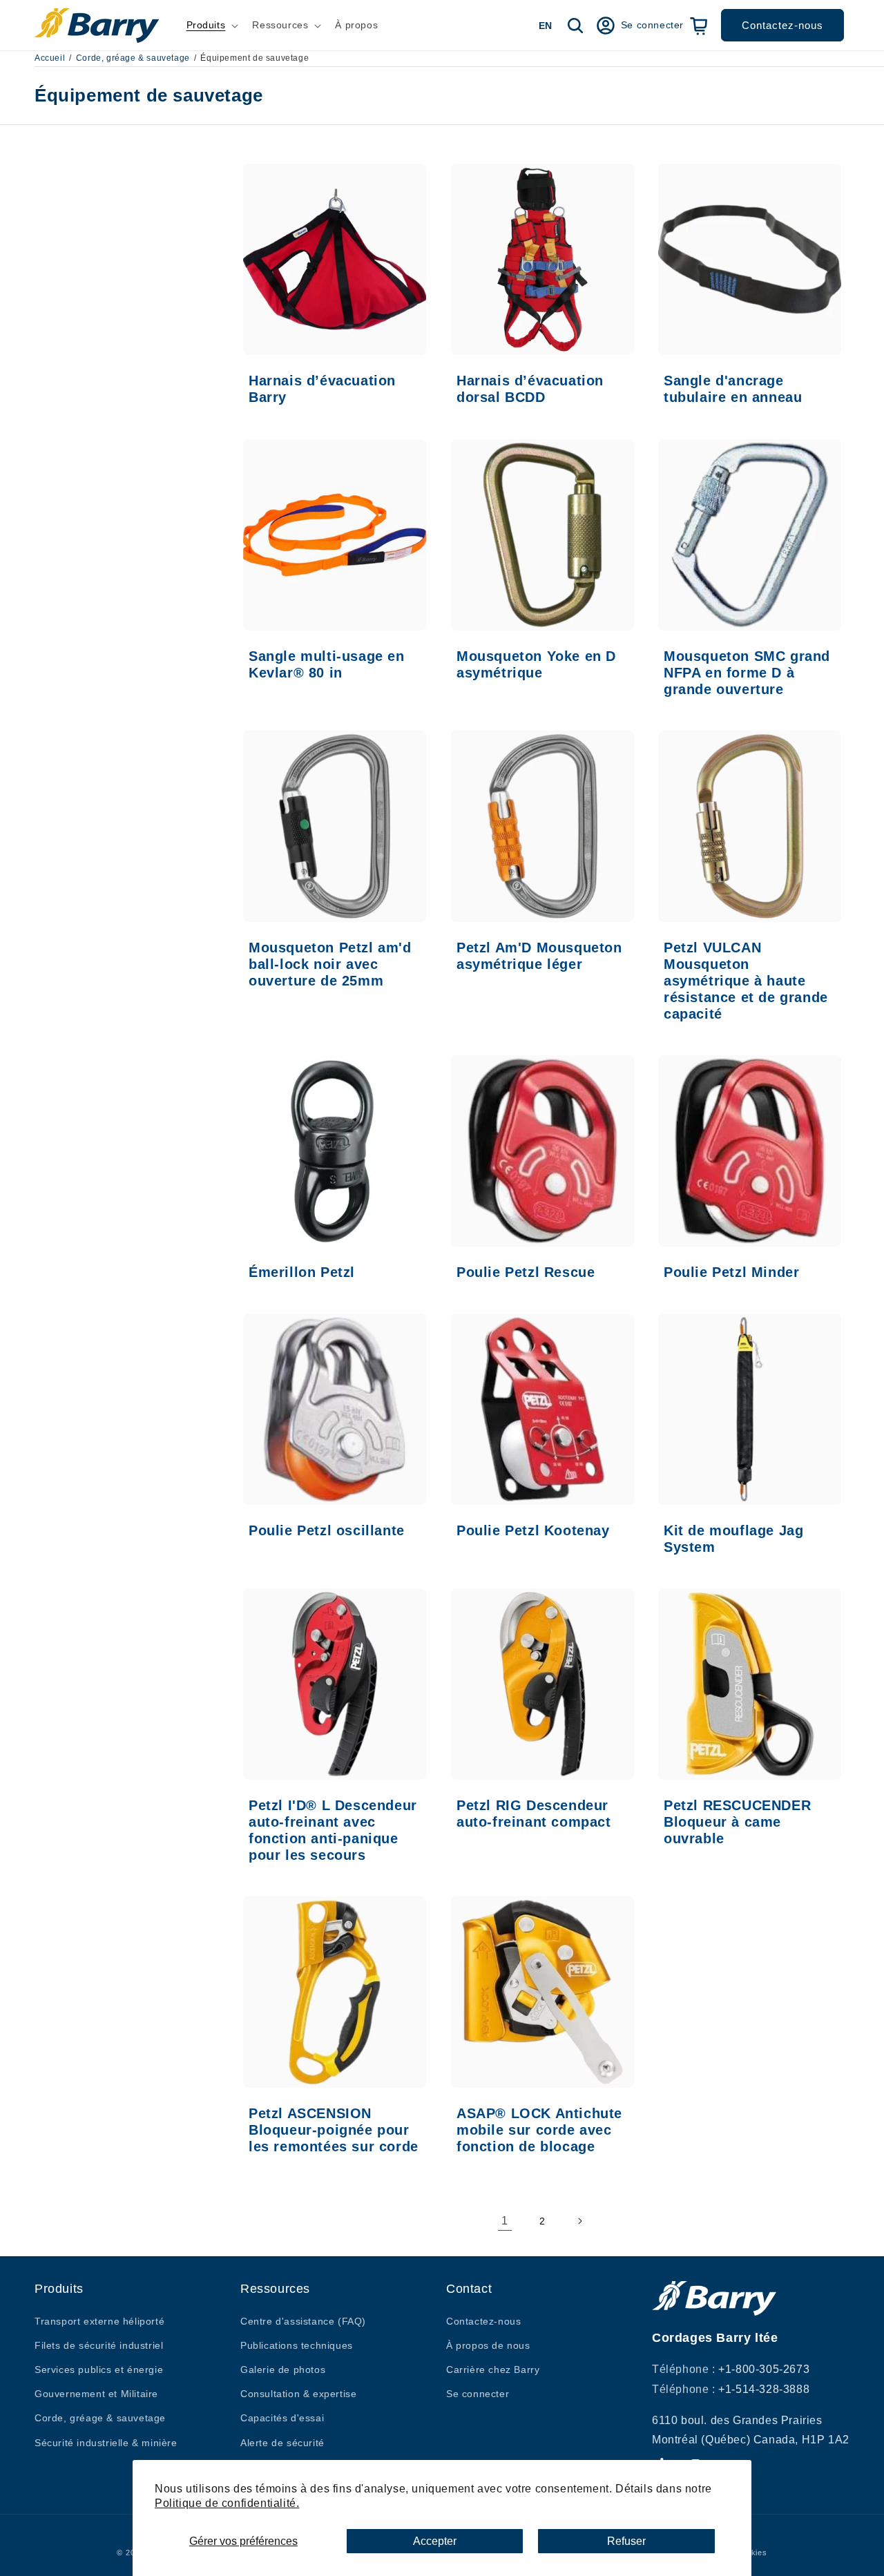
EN (545, 26)
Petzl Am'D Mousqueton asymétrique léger (539, 955)
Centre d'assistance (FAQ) (303, 2320)
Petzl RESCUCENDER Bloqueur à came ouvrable (737, 1822)
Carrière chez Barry (493, 2369)
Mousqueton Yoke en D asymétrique (536, 664)
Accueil (50, 58)
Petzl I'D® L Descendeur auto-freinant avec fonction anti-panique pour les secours (333, 1830)
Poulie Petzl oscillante (327, 1530)
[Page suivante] (579, 2221)
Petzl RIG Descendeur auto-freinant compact (534, 1814)
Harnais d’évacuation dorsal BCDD (530, 389)
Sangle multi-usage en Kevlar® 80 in (327, 664)
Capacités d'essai (282, 2418)
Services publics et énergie (99, 2369)
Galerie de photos (283, 2369)
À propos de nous (488, 2345)
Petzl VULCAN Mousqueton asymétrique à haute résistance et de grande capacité (746, 980)
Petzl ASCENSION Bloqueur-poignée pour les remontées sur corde (334, 2130)
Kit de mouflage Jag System (733, 1539)
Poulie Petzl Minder (731, 1271)
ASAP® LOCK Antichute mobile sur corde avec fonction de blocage (539, 2130)
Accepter (435, 2541)
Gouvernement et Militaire (96, 2394)
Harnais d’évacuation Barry (322, 389)
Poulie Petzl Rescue (526, 1271)
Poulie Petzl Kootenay (533, 1530)
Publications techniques (297, 2345)
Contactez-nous (782, 25)
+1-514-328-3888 (764, 2388)
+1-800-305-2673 (764, 2368)
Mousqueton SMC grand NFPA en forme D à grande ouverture (747, 672)
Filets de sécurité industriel (99, 2345)
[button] (211, 25)
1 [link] (505, 2221)
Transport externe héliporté (99, 2320)
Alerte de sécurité (282, 2442)
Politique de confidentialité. (227, 2503)
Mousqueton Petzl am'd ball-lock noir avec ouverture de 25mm (330, 963)
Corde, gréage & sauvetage (133, 58)
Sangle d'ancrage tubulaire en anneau (733, 389)
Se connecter (478, 2394)
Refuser (626, 2541)
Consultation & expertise (298, 2394)
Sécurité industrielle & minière (106, 2442)
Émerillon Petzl (302, 1271)
